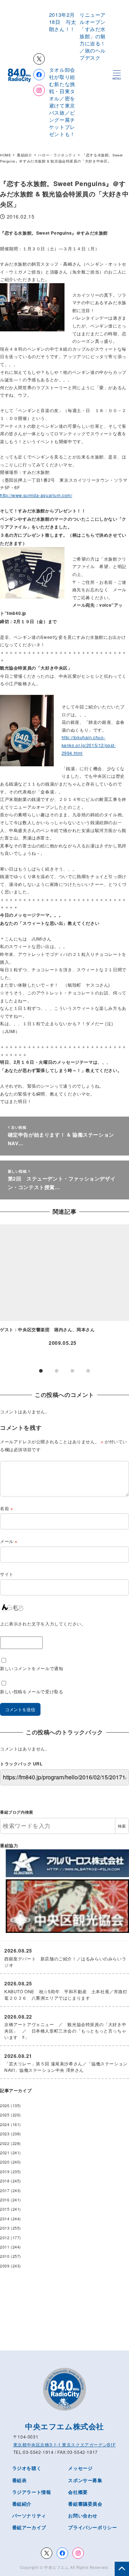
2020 (5, 2162)
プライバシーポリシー (92, 2527)
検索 (122, 1826)
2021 (5, 2153)
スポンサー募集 (85, 2480)
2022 (5, 2143)
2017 (5, 2191)
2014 (5, 2219)
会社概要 (78, 2492)
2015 (5, 2209)
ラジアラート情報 (32, 2492)
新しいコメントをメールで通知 (32, 1668)
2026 (5, 2106)
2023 (5, 2134)
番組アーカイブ (29, 2527)
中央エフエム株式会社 (64, 2426)
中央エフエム (57, 2567)
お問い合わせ (83, 2515)
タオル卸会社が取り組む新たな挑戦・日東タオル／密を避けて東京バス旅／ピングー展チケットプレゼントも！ (62, 102)
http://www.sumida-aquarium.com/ (36, 495)
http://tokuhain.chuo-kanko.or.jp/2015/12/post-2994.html (89, 745)
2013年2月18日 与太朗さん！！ (65, 22)
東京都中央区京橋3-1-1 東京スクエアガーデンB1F (64, 2444)
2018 (5, 2181)
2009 (5, 2266)
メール (9, 1541)
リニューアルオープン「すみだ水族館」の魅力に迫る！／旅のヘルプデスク (93, 36)
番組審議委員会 (85, 2504)
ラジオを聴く (27, 2468)
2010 (5, 2256)
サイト (7, 1574)
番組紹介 (22, 2504)
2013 (5, 2228)
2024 (5, 2124)
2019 (5, 2172)
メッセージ (80, 2468)
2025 (5, 2115)
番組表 (20, 2480)
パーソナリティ (29, 2515)
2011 (5, 2247)
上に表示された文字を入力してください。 (43, 1623)
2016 (5, 2200)
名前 (6, 1508)
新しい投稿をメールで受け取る (32, 1691)
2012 (5, 2238)
